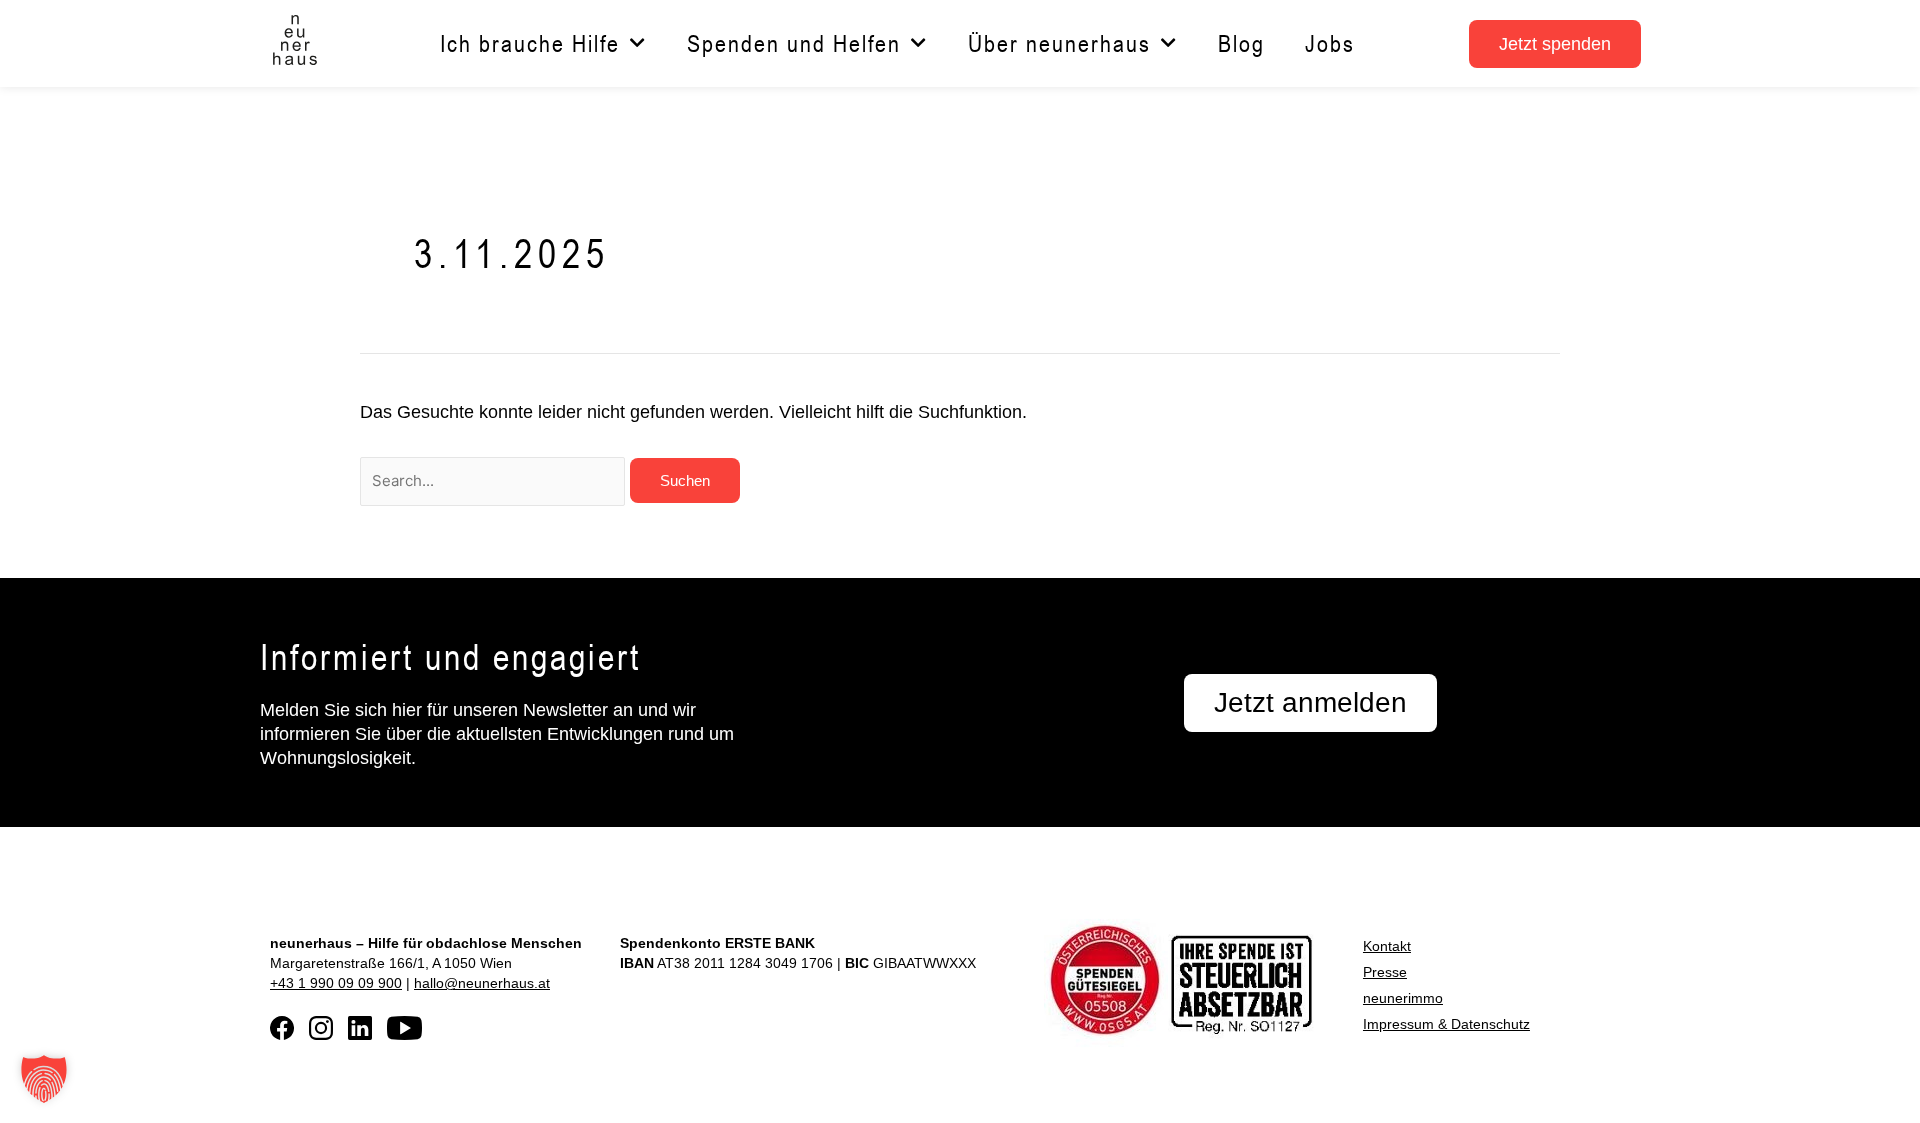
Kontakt (1387, 946)
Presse (1385, 972)
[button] (44, 1079)
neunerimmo (1403, 998)
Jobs (1330, 43)
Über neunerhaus (1059, 43)
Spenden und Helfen (794, 43)
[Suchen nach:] (495, 480)
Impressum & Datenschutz (1446, 1024)
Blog (1241, 43)
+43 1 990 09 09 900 (336, 983)
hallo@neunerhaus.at (482, 983)
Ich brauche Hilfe (530, 43)
